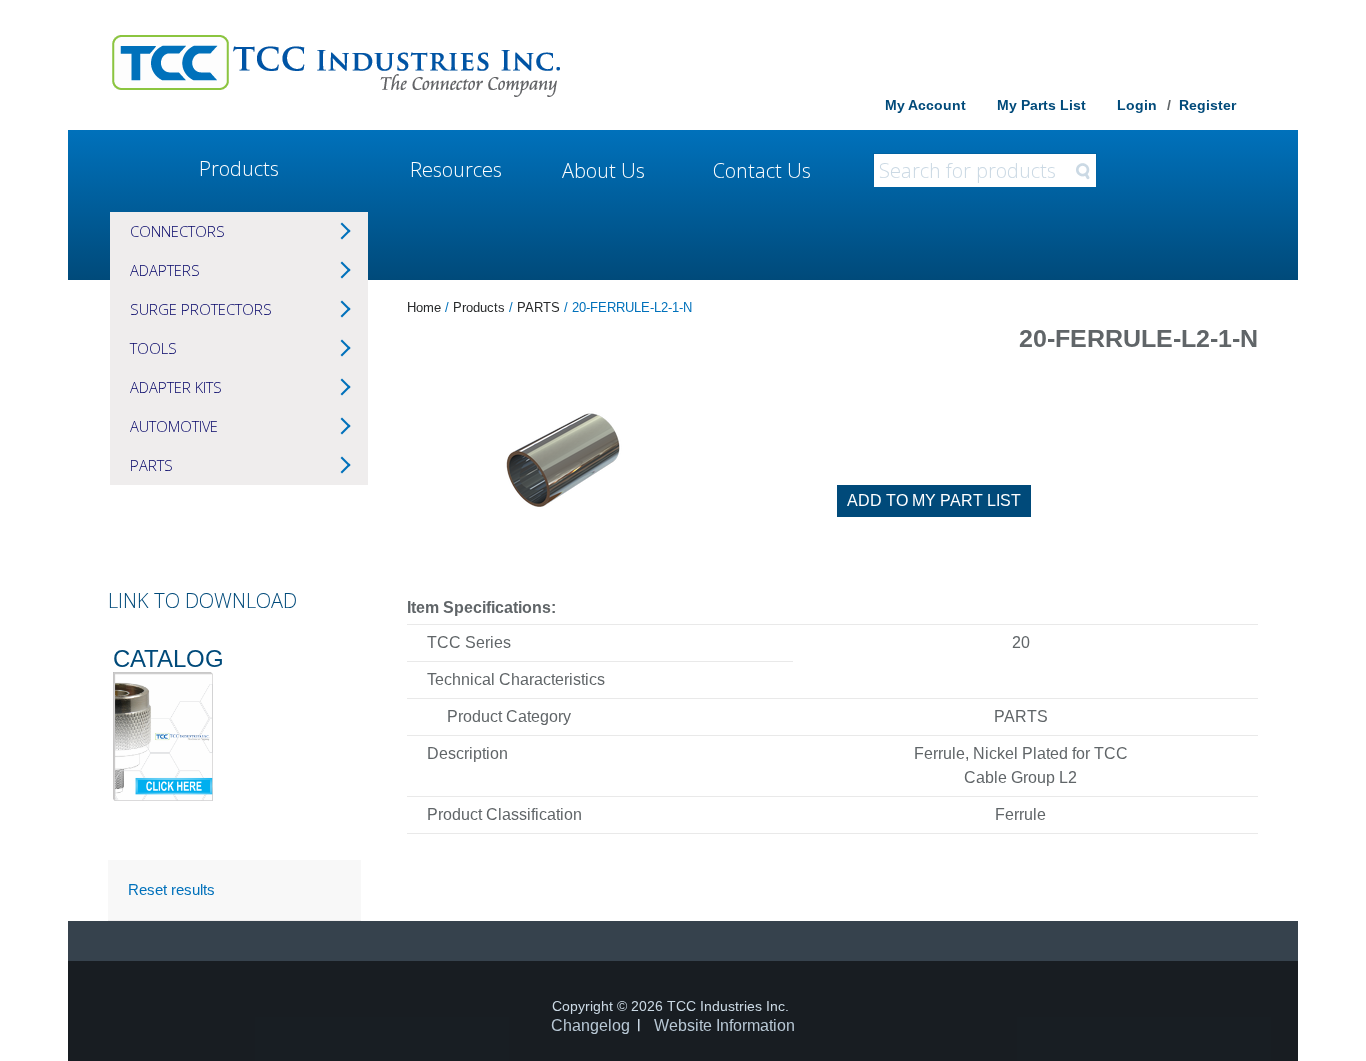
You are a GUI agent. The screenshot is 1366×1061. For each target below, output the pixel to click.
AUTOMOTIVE (174, 426)
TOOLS (153, 348)
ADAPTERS (165, 270)
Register (1207, 105)
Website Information (724, 1025)
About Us (603, 170)
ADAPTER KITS (176, 387)
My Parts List (1041, 105)
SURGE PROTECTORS (201, 309)
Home (424, 307)
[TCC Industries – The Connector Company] (336, 65)
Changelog (590, 1025)
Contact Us (762, 170)
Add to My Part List (934, 500)
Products (239, 168)
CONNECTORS (177, 231)
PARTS (151, 465)
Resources (456, 169)
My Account (925, 105)
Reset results (171, 889)
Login (1137, 105)
